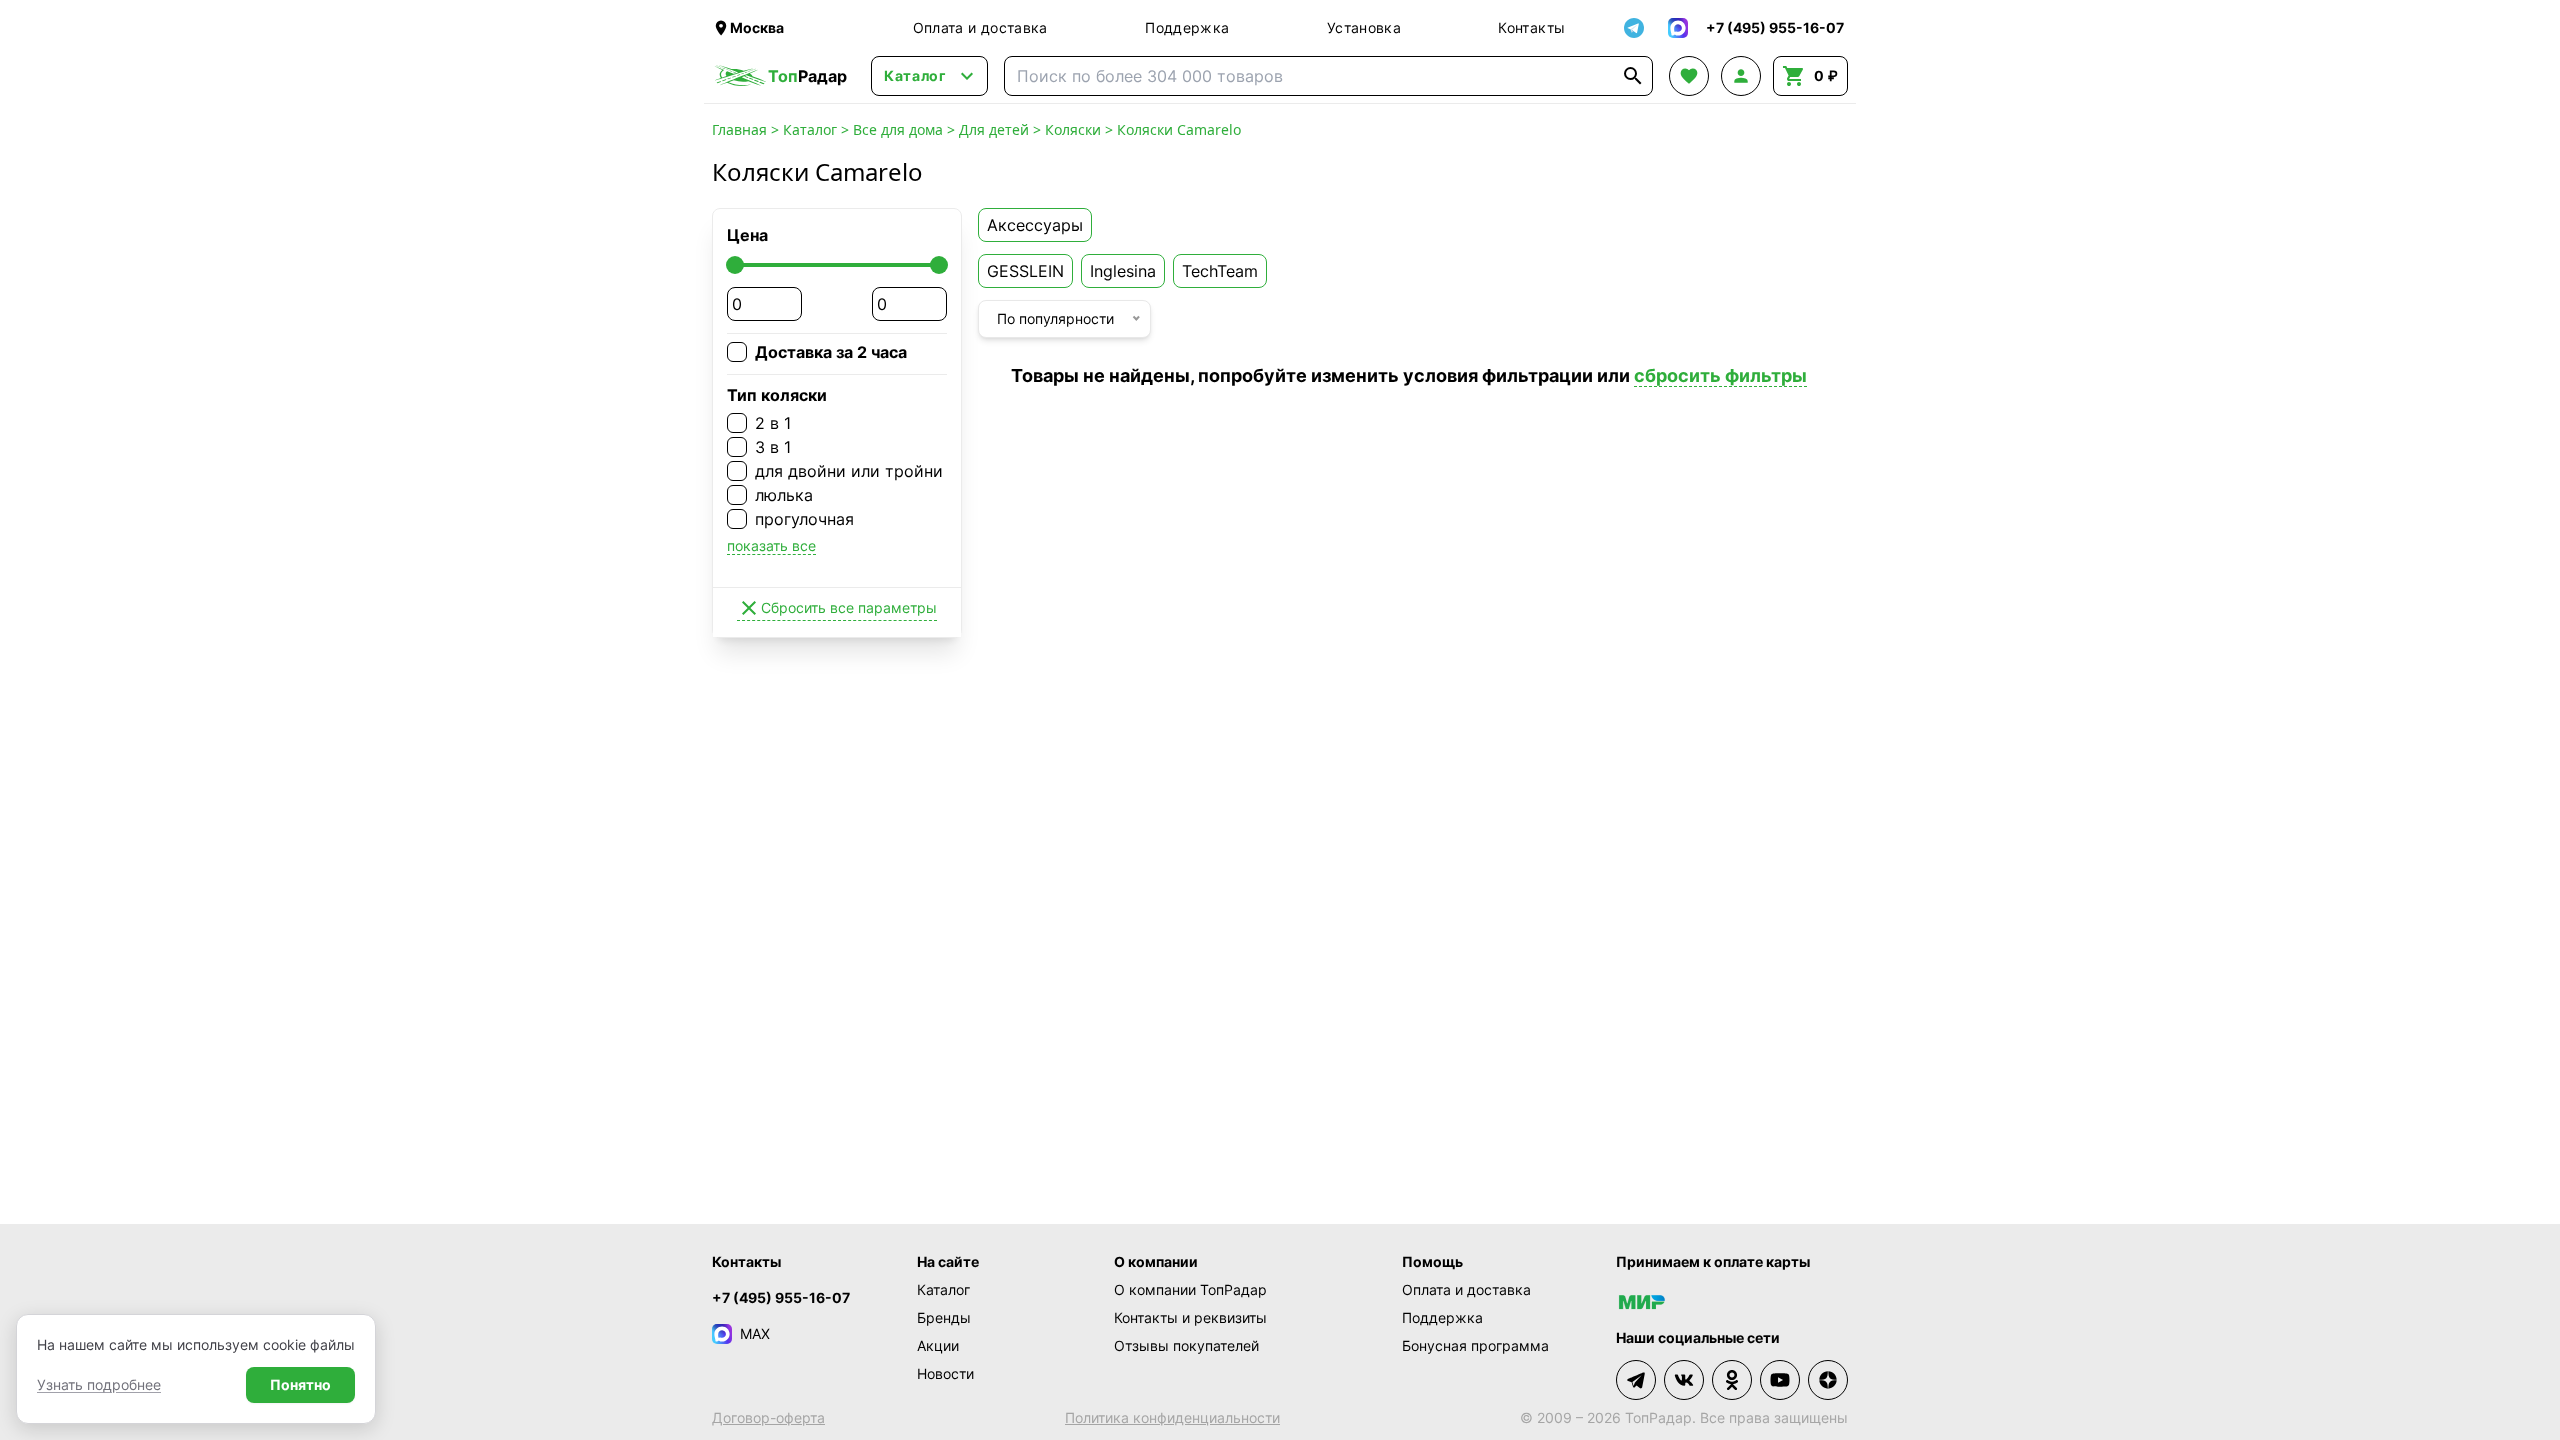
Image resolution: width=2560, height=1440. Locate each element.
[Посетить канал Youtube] (1780, 1380)
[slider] (735, 265)
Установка (1364, 27)
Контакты (1531, 27)
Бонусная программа (1475, 1345)
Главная (739, 129)
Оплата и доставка (980, 27)
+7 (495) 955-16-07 (781, 1297)
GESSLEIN (1025, 271)
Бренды (944, 1317)
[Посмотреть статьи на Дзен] (1828, 1380)
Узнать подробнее (99, 1384)
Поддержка (1187, 27)
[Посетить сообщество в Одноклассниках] (1732, 1380)
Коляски (1073, 129)
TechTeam (1220, 271)
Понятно (300, 1384)
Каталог (810, 129)
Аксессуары (1035, 225)
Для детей (994, 129)
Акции (938, 1345)
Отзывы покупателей (1186, 1345)
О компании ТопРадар (1190, 1289)
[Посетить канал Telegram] (1636, 1380)
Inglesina (1123, 271)
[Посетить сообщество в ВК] (1684, 1380)
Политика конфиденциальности (1172, 1417)
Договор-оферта (768, 1417)
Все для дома (898, 129)
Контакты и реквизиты (1190, 1317)
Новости (945, 1373)
